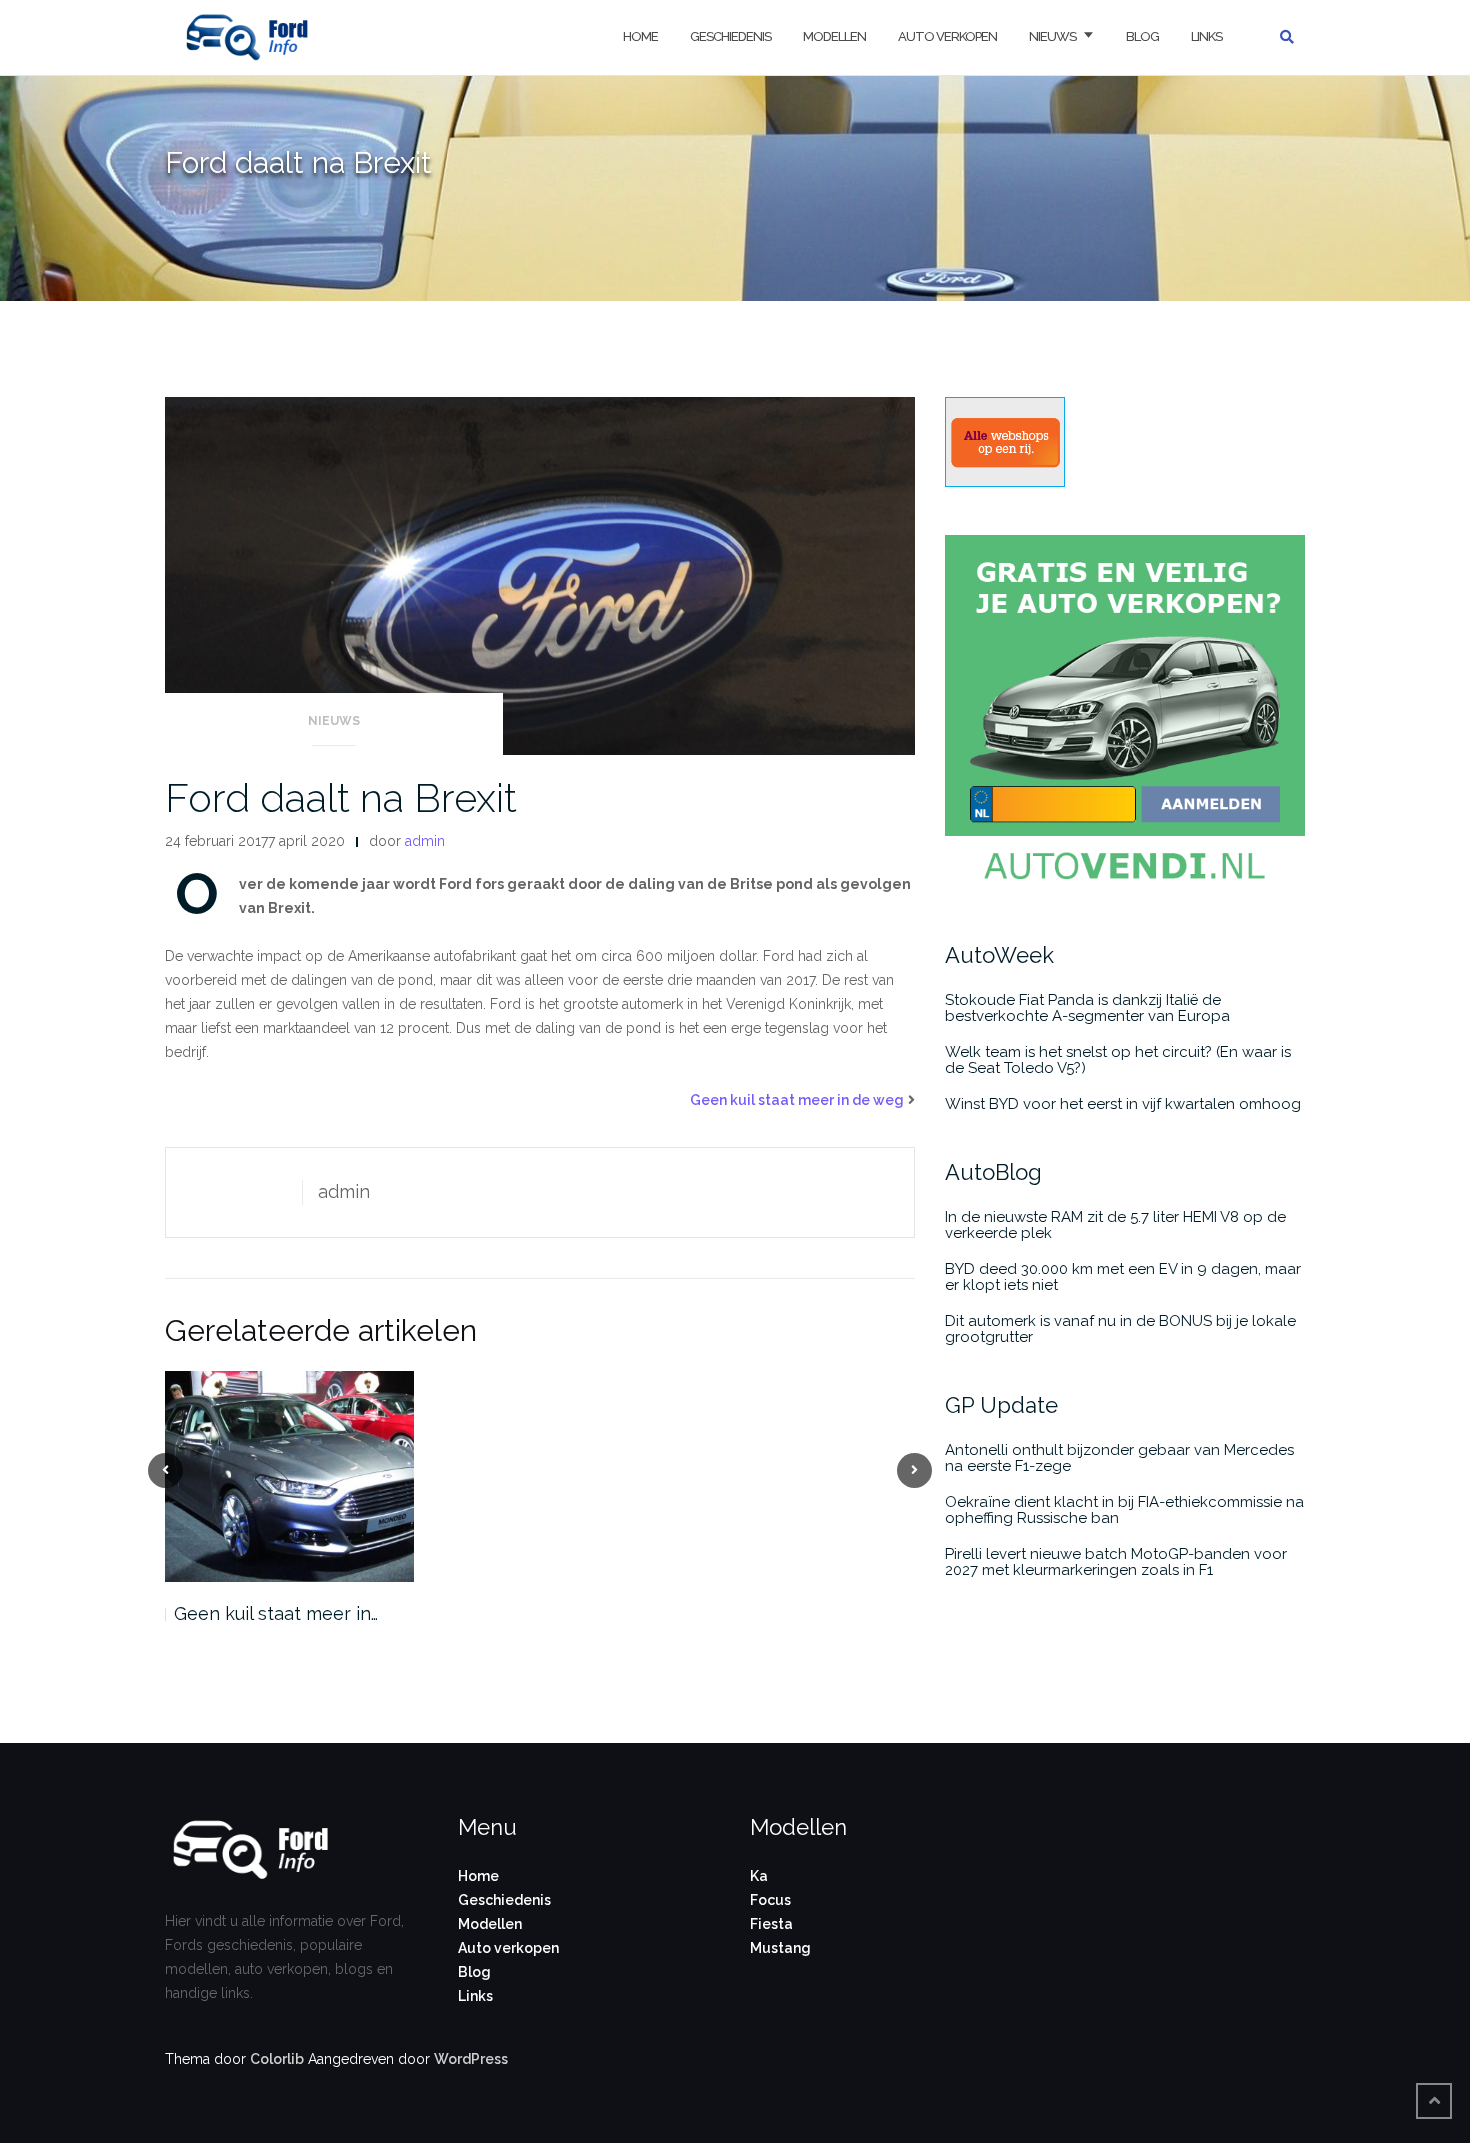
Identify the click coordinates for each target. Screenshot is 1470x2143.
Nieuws (1052, 36)
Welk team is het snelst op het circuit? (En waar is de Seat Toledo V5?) (1118, 1060)
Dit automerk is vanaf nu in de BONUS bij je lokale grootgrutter (1120, 1329)
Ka (759, 1876)
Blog (1142, 36)
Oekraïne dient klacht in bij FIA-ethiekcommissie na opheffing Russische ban (1124, 1510)
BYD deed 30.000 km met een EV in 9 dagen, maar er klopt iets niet (1123, 1277)
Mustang (780, 1948)
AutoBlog (993, 1172)
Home (640, 36)
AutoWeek (999, 955)
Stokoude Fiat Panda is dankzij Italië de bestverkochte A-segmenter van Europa (1087, 1008)
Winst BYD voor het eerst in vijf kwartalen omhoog (1123, 1104)
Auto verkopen (947, 36)
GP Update (1001, 1405)
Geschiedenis (730, 36)
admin (425, 841)
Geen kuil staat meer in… (276, 1613)
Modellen (834, 36)
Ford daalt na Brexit (341, 797)
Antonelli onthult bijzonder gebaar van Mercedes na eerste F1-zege (1119, 1458)
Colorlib (277, 2059)
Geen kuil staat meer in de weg (797, 1100)
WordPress (471, 2059)
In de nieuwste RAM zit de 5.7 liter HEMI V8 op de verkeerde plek (1115, 1225)
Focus (770, 1900)
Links (1206, 36)
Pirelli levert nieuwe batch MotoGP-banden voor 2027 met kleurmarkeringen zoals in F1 (1116, 1562)
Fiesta (771, 1924)
